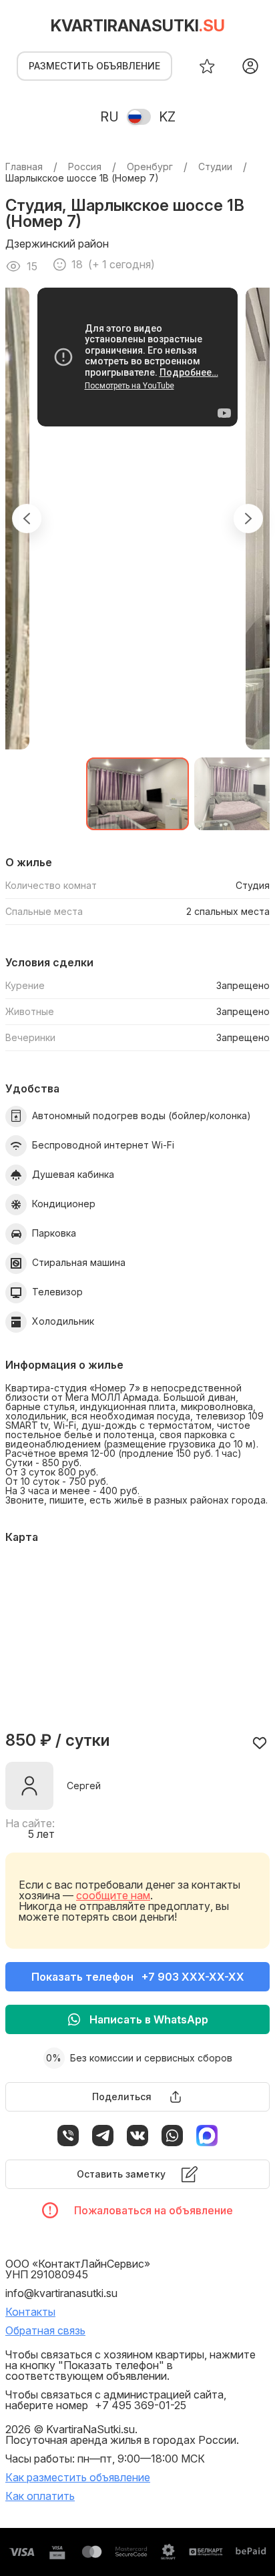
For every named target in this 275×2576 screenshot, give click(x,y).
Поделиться (122, 2097)
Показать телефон (138, 1977)
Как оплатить (40, 2496)
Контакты (30, 2312)
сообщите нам (113, 1895)
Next (248, 519)
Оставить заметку (121, 2174)
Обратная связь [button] (45, 2330)
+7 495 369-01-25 (141, 2405)
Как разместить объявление (78, 2477)
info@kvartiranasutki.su (61, 2293)
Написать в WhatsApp (149, 2019)
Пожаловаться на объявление (154, 2210)
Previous (27, 519)
